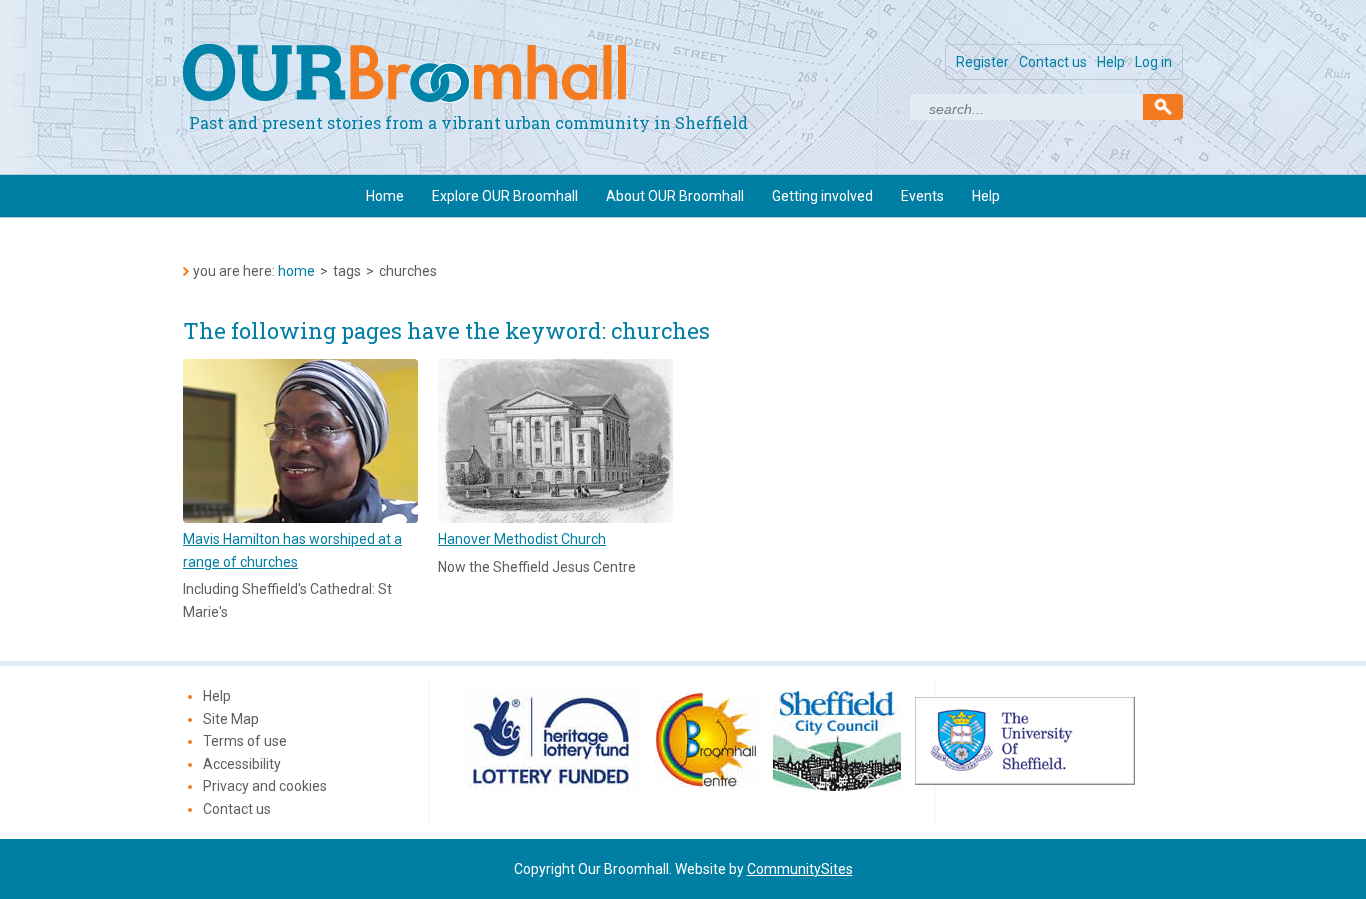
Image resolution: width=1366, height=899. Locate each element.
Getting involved (822, 196)
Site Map (231, 719)
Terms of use (245, 741)
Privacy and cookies (265, 786)
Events (922, 196)
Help (1111, 62)
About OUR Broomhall (675, 196)
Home (385, 196)
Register (982, 62)
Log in (1153, 62)
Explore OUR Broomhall (505, 196)
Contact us (1053, 62)
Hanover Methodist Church (522, 539)
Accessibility (242, 764)
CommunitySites (800, 869)
